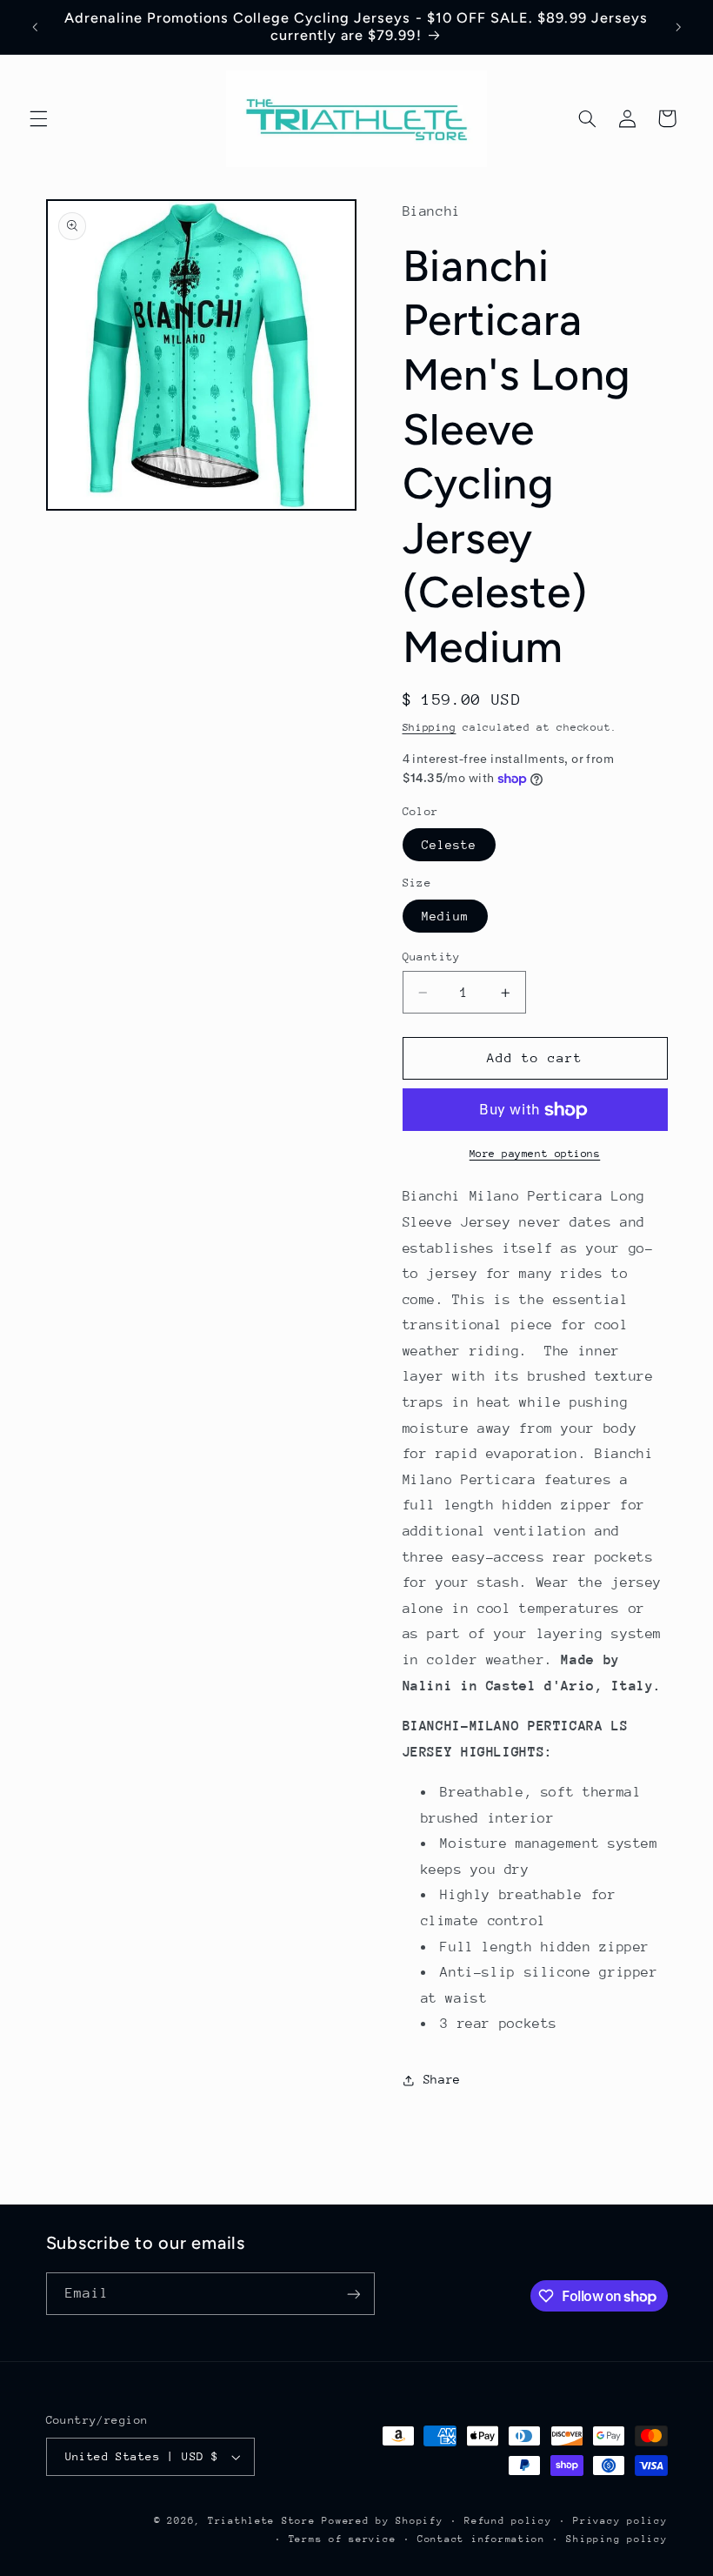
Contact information (481, 2539)
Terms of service (343, 2539)
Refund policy (508, 2521)
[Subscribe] (353, 2294)
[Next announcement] (678, 27)
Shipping (430, 727)
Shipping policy (616, 2539)
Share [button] (442, 2079)
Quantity (432, 957)
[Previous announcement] (35, 27)
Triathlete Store (262, 2521)
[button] (38, 118)
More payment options (535, 1154)
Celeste (449, 845)
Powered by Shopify (382, 2521)
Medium (445, 916)
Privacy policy (620, 2521)
